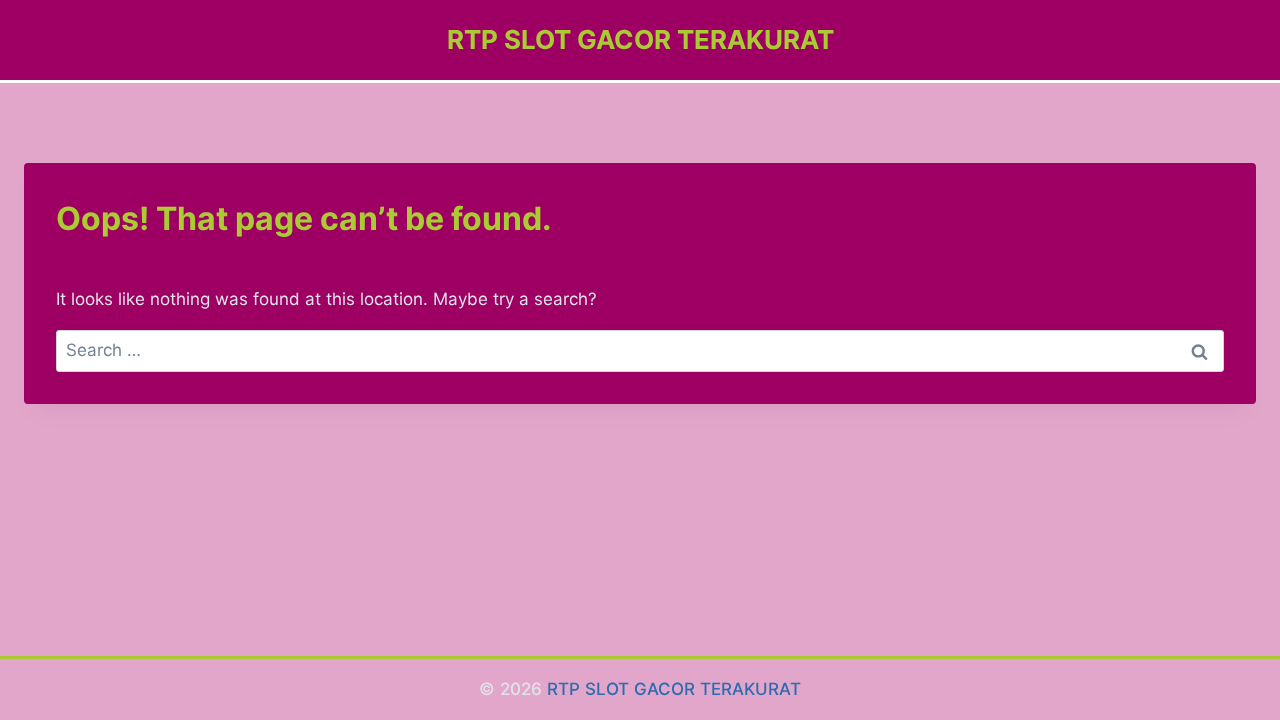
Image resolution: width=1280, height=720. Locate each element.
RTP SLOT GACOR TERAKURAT (674, 689)
